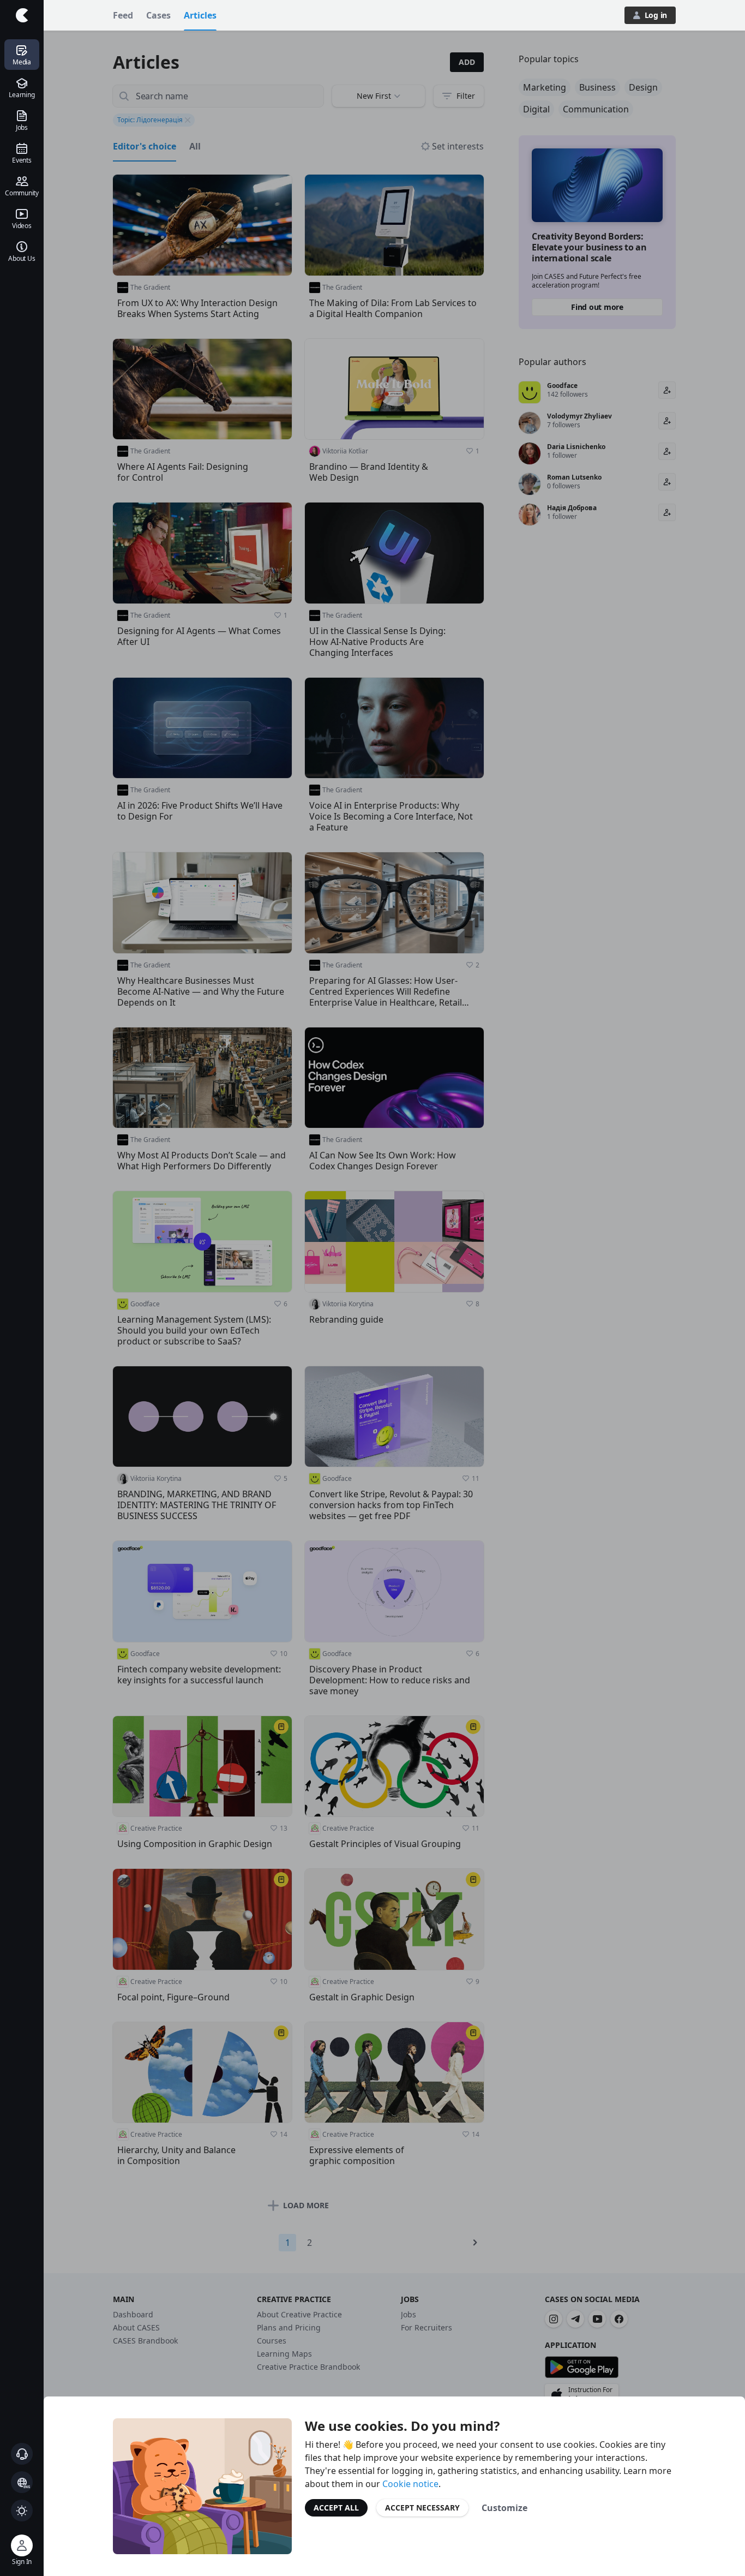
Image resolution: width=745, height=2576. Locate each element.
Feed (123, 15)
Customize (504, 2508)
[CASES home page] (22, 15)
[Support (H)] (22, 2454)
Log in (656, 15)
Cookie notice (410, 2484)
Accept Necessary (422, 2508)
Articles (200, 15)
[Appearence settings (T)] (22, 2511)
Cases (158, 15)
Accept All (336, 2508)
